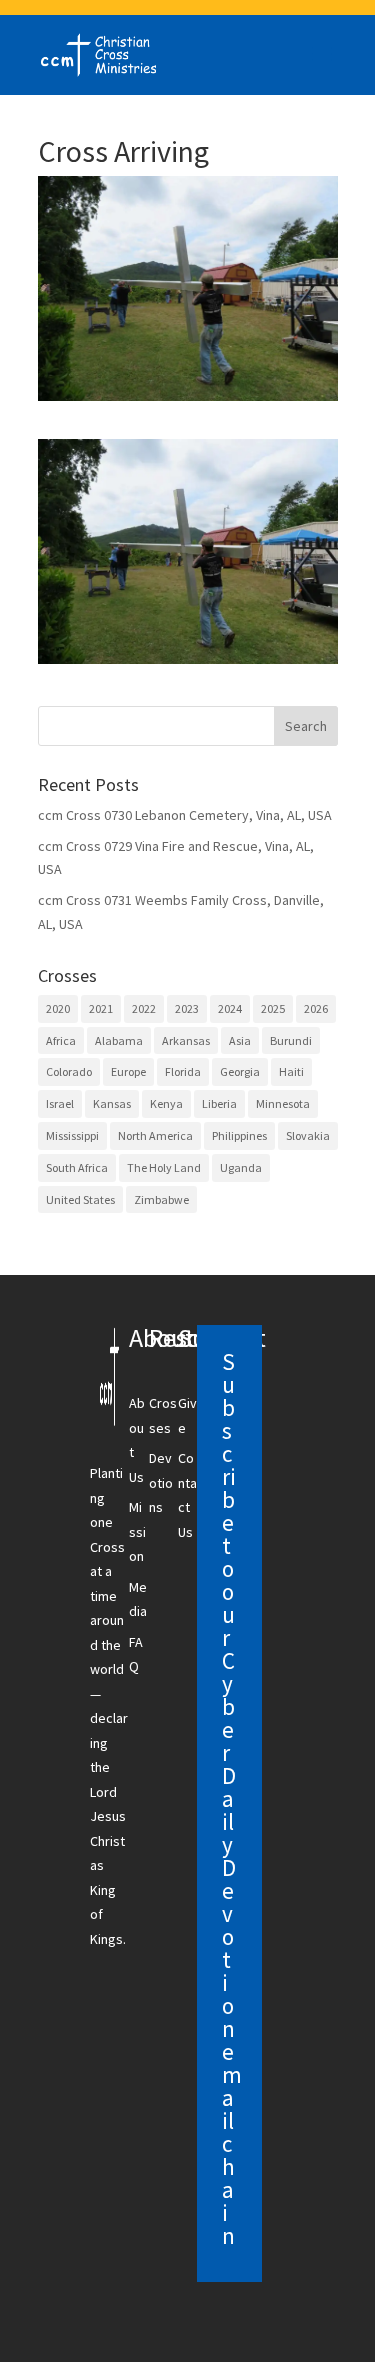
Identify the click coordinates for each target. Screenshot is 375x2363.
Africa (61, 1040)
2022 (144, 1008)
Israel (60, 1103)
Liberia (219, 1103)
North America (155, 1135)
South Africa (77, 1167)
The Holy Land (164, 1167)
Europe (128, 1071)
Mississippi (72, 1135)
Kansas (112, 1103)
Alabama (119, 1040)
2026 (316, 1008)
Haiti (291, 1071)
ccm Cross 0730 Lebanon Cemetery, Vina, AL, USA (185, 815)
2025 (273, 1008)
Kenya (166, 1103)
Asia (240, 1040)
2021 (101, 1008)
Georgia (240, 1071)
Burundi (291, 1040)
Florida (183, 1071)
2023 (187, 1008)
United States (80, 1199)
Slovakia (308, 1135)
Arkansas (186, 1040)
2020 (58, 1008)
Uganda (241, 1167)
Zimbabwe (161, 1199)
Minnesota (283, 1103)
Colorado (69, 1071)
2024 (230, 1008)
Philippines (239, 1135)
